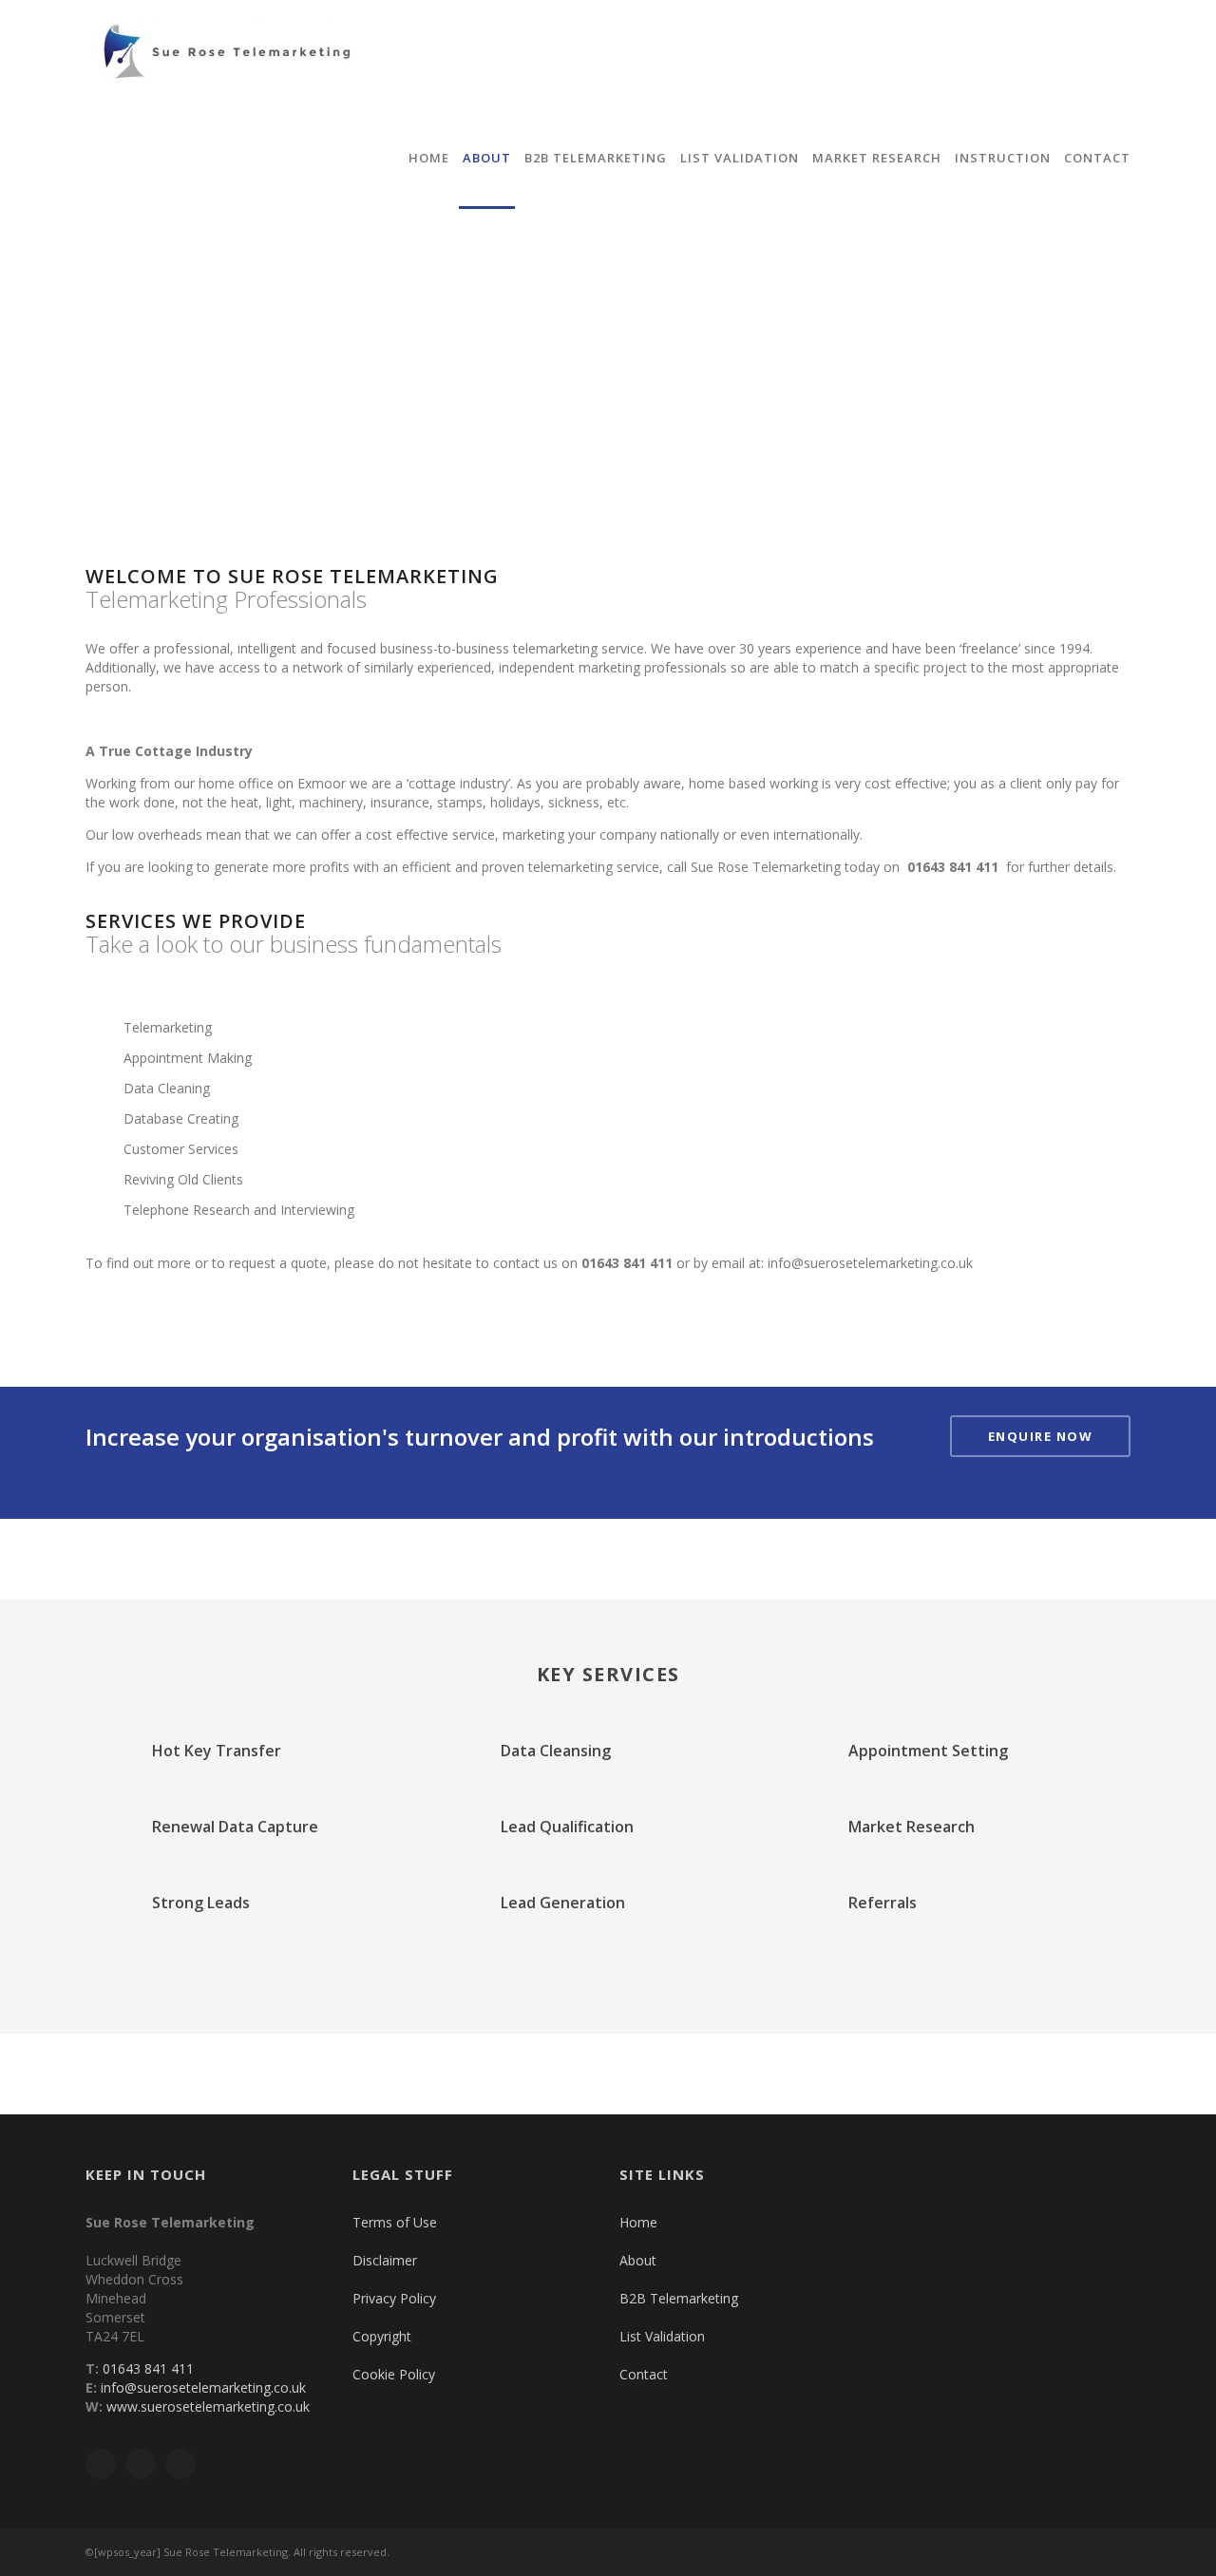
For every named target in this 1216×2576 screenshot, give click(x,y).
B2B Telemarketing (596, 158)
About (487, 158)
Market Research (877, 158)
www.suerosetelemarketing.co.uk (206, 2406)
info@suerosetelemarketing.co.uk (870, 1263)
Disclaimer (385, 2260)
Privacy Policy (394, 2298)
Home (429, 158)
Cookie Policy (394, 2374)
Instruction (1003, 158)
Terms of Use (395, 2222)
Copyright (382, 2336)
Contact (1097, 158)
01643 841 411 (627, 1263)
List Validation (740, 158)
